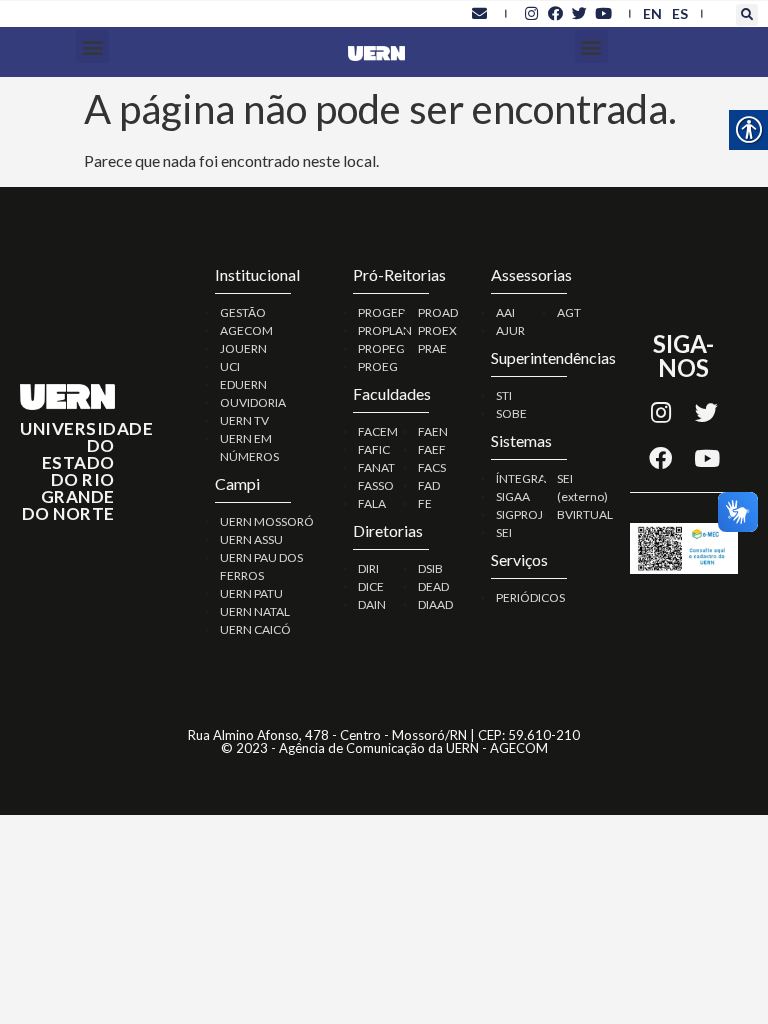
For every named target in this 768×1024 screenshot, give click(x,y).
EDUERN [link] (243, 384)
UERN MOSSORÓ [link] (267, 521)
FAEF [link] (432, 449)
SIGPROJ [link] (519, 514)
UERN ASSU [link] (251, 539)
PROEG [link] (378, 366)
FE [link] (425, 503)
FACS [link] (432, 467)
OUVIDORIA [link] (253, 402)
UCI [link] (230, 366)
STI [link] (504, 395)
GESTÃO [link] (243, 312)
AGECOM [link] (246, 330)
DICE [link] (371, 586)
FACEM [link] (378, 431)
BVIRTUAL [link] (585, 514)
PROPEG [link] (381, 348)
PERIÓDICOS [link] (530, 597)
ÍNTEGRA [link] (521, 478)
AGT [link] (569, 312)
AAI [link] (505, 312)
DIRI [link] (368, 568)
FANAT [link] (376, 467)
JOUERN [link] (243, 348)
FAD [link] (429, 485)
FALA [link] (372, 503)
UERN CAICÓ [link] (255, 629)
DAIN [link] (372, 604)
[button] (747, 15)
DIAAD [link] (435, 604)
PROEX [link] (437, 330)
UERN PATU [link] (251, 593)
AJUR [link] (510, 330)
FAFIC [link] (374, 449)
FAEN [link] (433, 431)
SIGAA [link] (513, 496)
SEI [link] (504, 532)
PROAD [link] (438, 312)
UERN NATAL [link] (255, 611)
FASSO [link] (376, 485)
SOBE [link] (511, 413)
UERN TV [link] (244, 420)
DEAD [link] (433, 586)
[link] (480, 13)
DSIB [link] (430, 568)
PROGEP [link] (381, 312)
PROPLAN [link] (385, 330)
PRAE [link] (432, 348)
